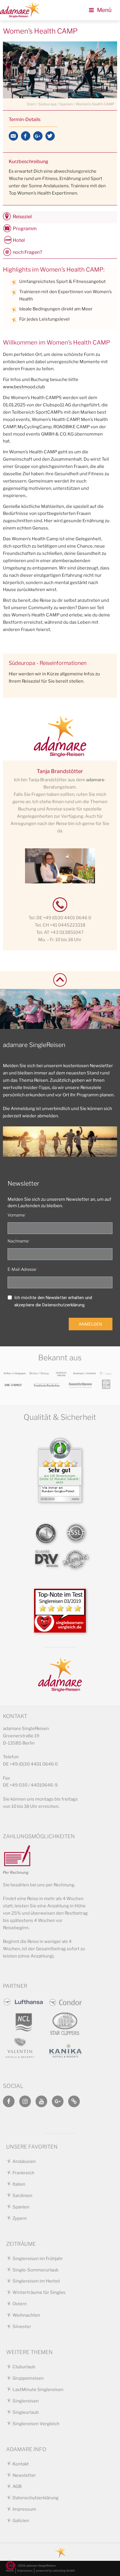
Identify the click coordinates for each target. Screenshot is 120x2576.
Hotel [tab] (19, 240)
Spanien (66, 104)
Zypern (20, 2218)
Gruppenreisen (28, 2378)
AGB (17, 2486)
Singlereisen (26, 2401)
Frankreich (23, 2173)
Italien (19, 2184)
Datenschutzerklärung (36, 2498)
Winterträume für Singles (39, 2292)
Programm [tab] (25, 229)
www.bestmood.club (24, 387)
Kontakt (21, 2464)
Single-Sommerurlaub (36, 2270)
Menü (104, 10)
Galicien (21, 2521)
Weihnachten (26, 2315)
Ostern (20, 2304)
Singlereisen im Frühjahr (38, 2259)
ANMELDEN (90, 1324)
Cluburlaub (24, 2367)
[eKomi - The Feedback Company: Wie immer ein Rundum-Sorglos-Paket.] (60, 1497)
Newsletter (24, 2475)
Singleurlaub (26, 2412)
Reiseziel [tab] (22, 217)
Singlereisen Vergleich (36, 2424)
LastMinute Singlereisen (38, 2390)
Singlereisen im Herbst (36, 2281)
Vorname (16, 1215)
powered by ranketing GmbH (55, 2570)
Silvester (22, 2327)
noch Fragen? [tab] (27, 252)
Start (31, 104)
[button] (10, 2565)
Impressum (24, 2509)
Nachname (18, 1241)
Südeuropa (47, 104)
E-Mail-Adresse (22, 1269)
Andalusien (24, 2161)
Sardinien (22, 2196)
